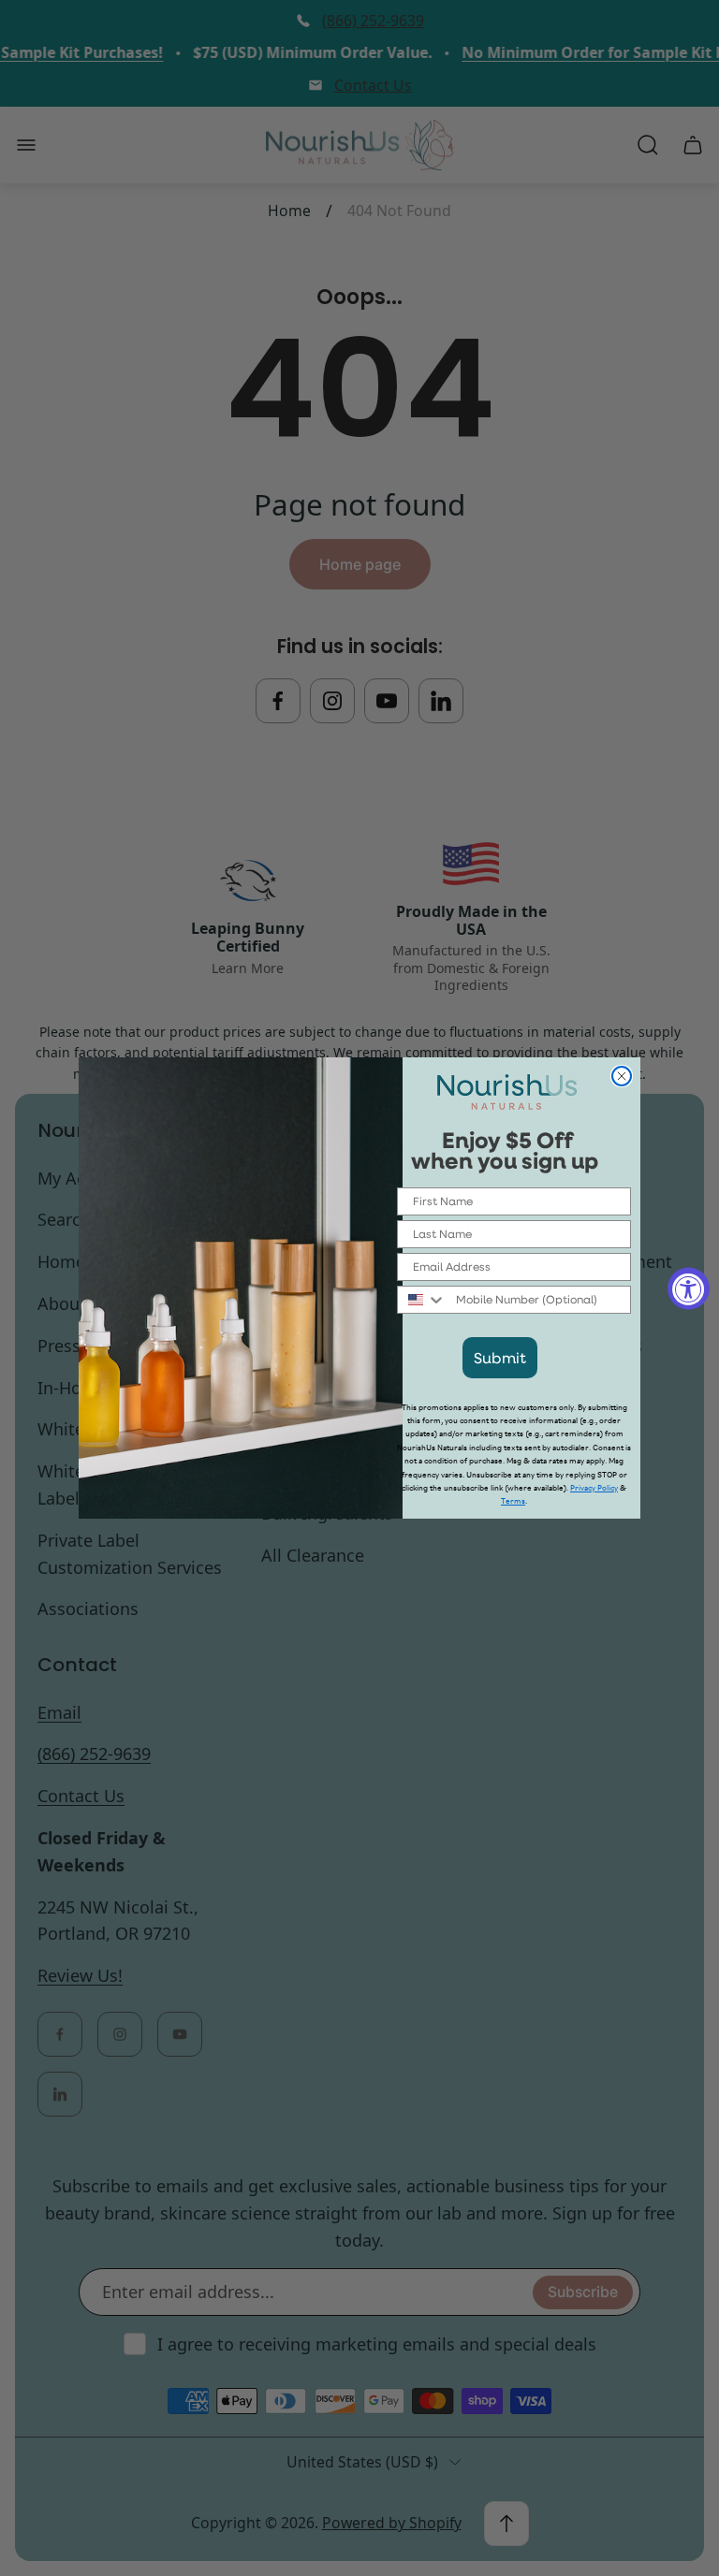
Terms (513, 1501)
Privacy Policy (594, 1488)
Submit (500, 1357)
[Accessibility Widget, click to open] (689, 1288)
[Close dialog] (622, 1076)
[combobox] (422, 1300)
